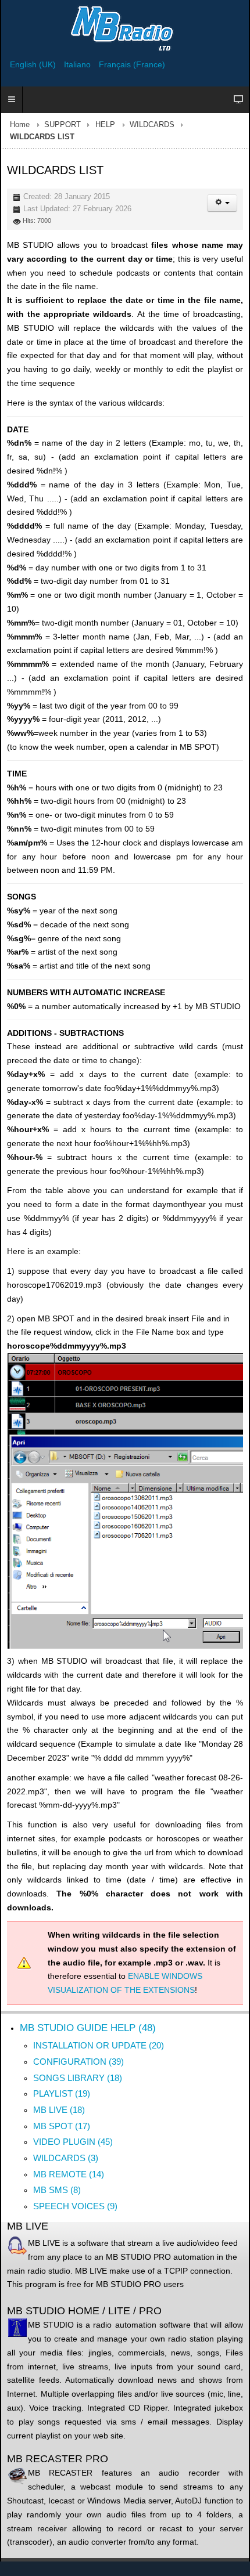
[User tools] (222, 203)
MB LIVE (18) (59, 2110)
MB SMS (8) (57, 2190)
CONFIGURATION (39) (78, 2062)
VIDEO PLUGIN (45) (73, 2142)
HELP (105, 125)
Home (20, 125)
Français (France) (132, 64)
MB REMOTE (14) (69, 2174)
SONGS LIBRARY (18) (78, 2078)
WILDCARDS (152, 125)
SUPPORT (63, 125)
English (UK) (34, 64)
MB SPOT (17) (62, 2126)
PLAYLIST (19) (62, 2093)
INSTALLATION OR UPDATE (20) (99, 2045)
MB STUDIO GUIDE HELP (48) (88, 2028)
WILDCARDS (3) (66, 2158)
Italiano (78, 64)
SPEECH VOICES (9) (75, 2206)
